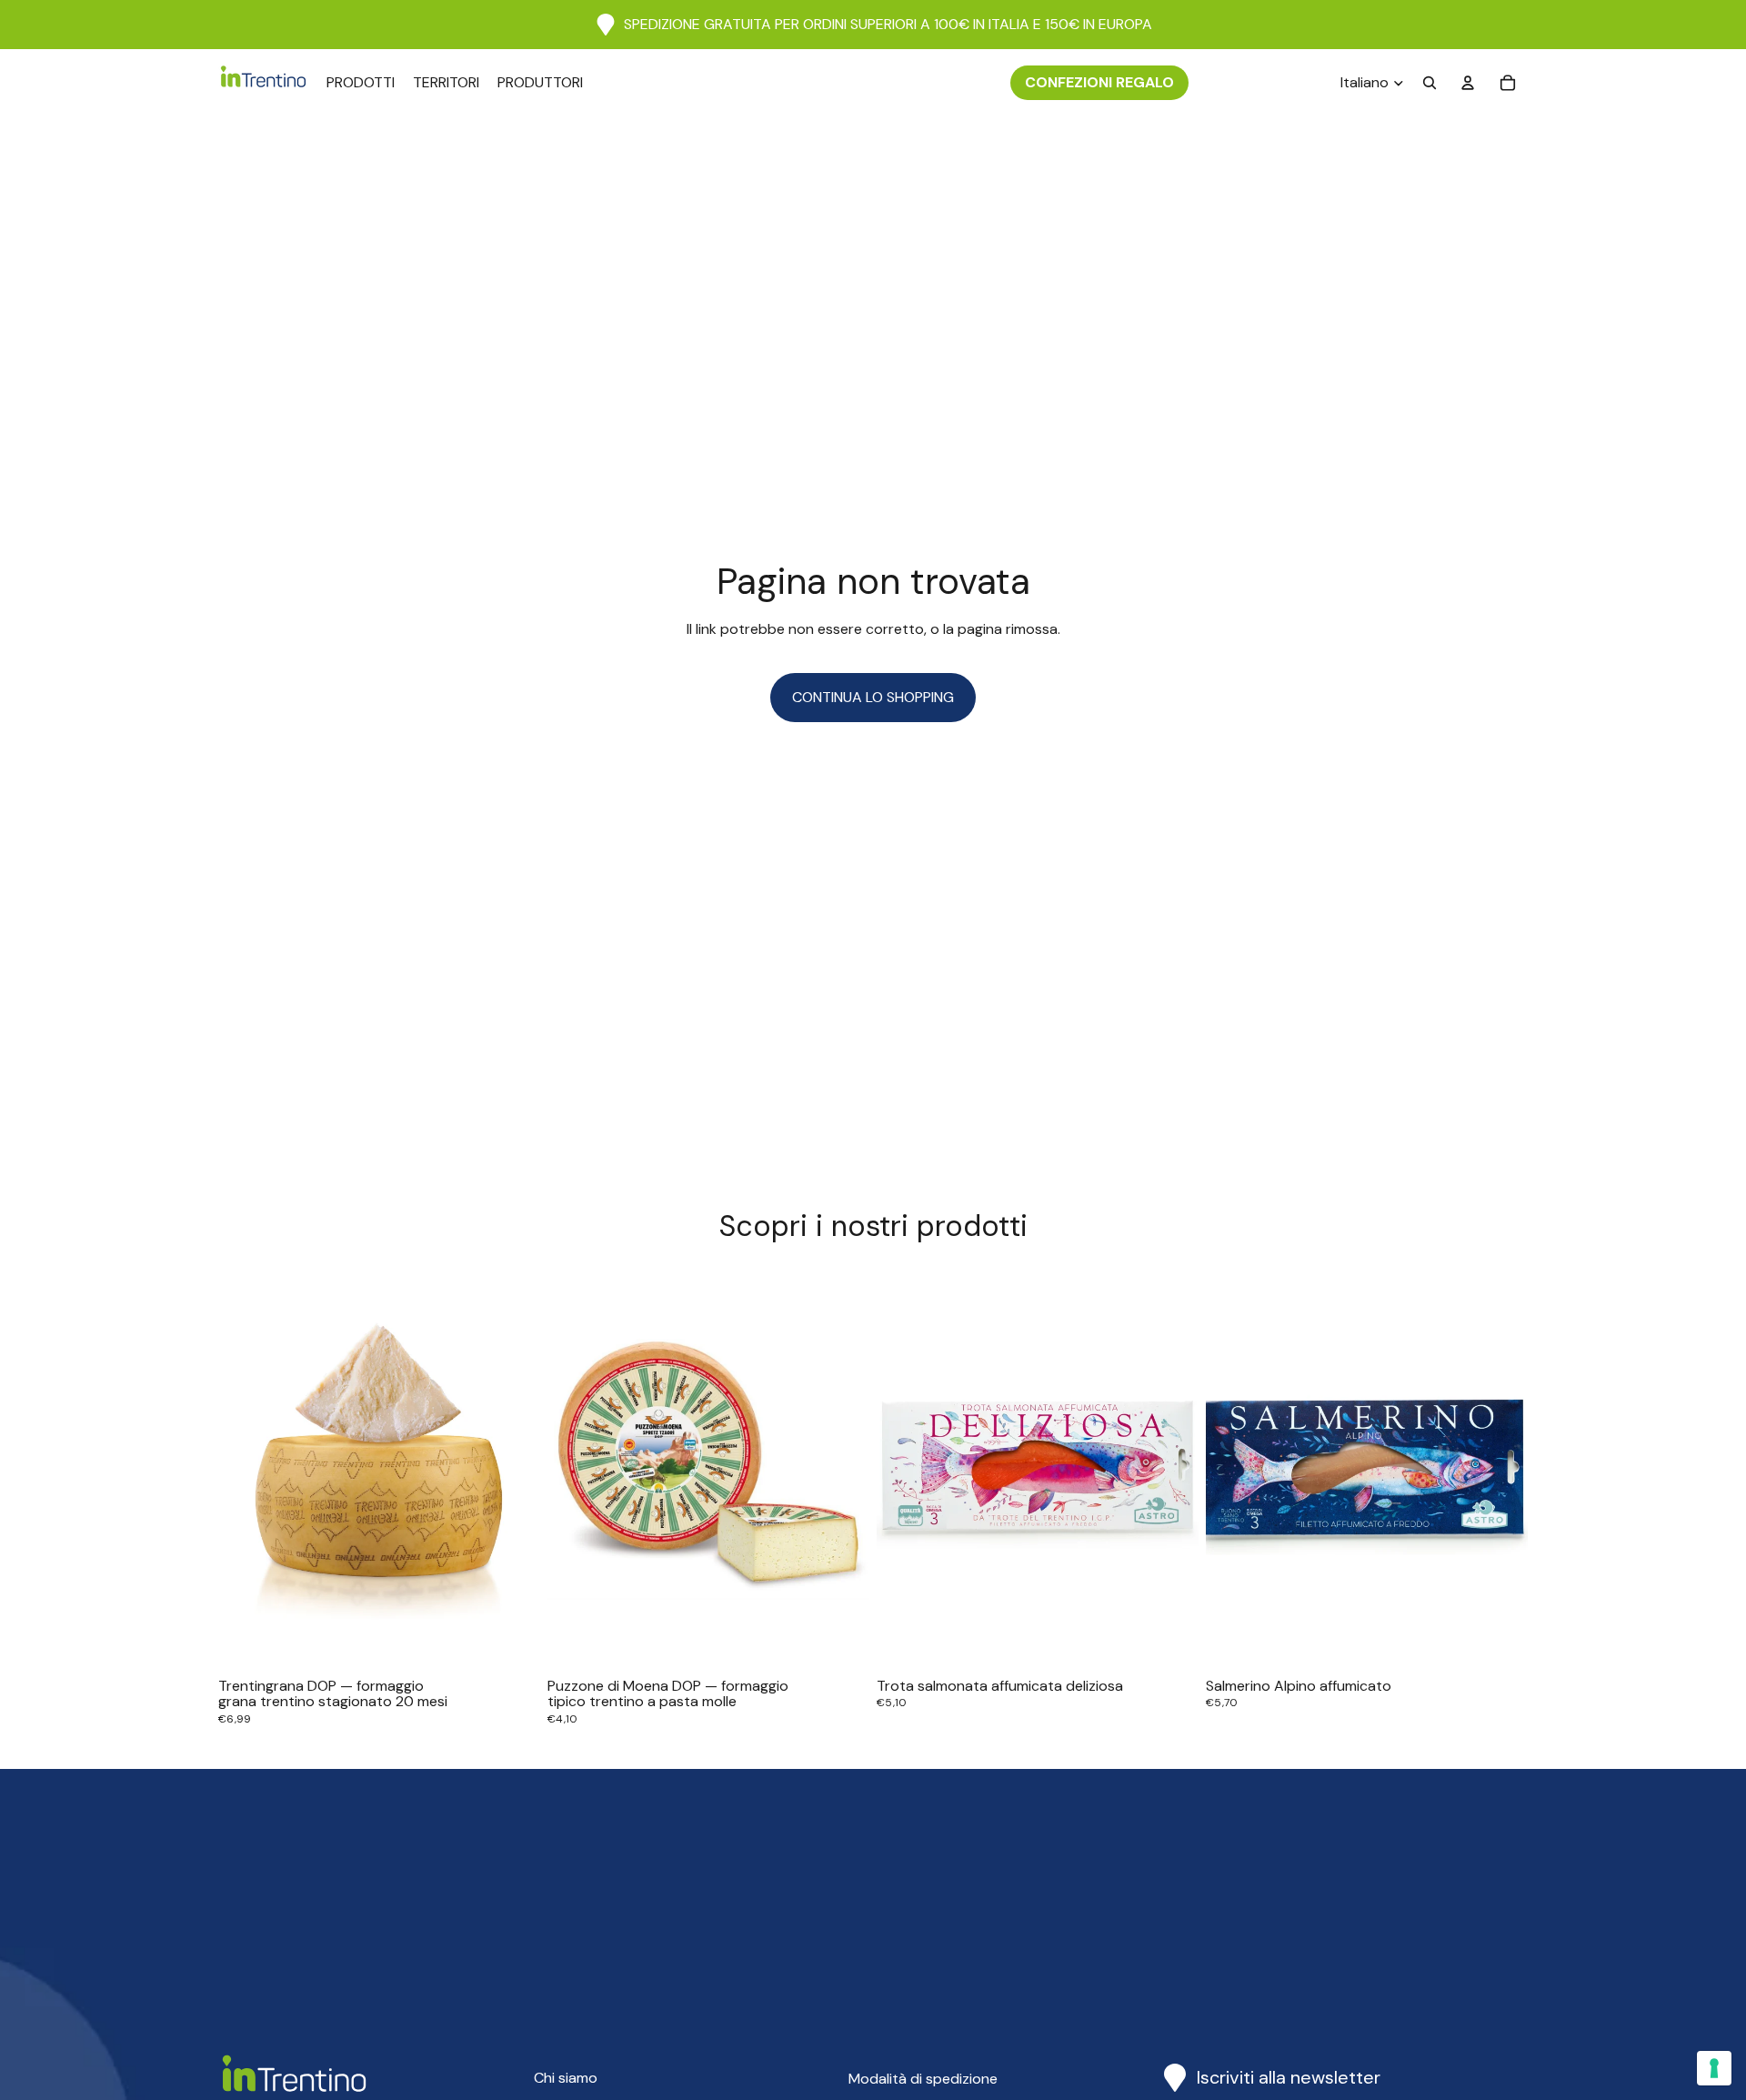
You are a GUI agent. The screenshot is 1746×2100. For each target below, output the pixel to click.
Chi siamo (566, 2078)
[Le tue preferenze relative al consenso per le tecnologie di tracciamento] (1714, 2068)
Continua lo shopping (873, 697)
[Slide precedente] (246, 1469)
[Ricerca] (1430, 83)
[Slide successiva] (513, 1469)
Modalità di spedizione (923, 2079)
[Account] (1468, 83)
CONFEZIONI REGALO (1099, 82)
